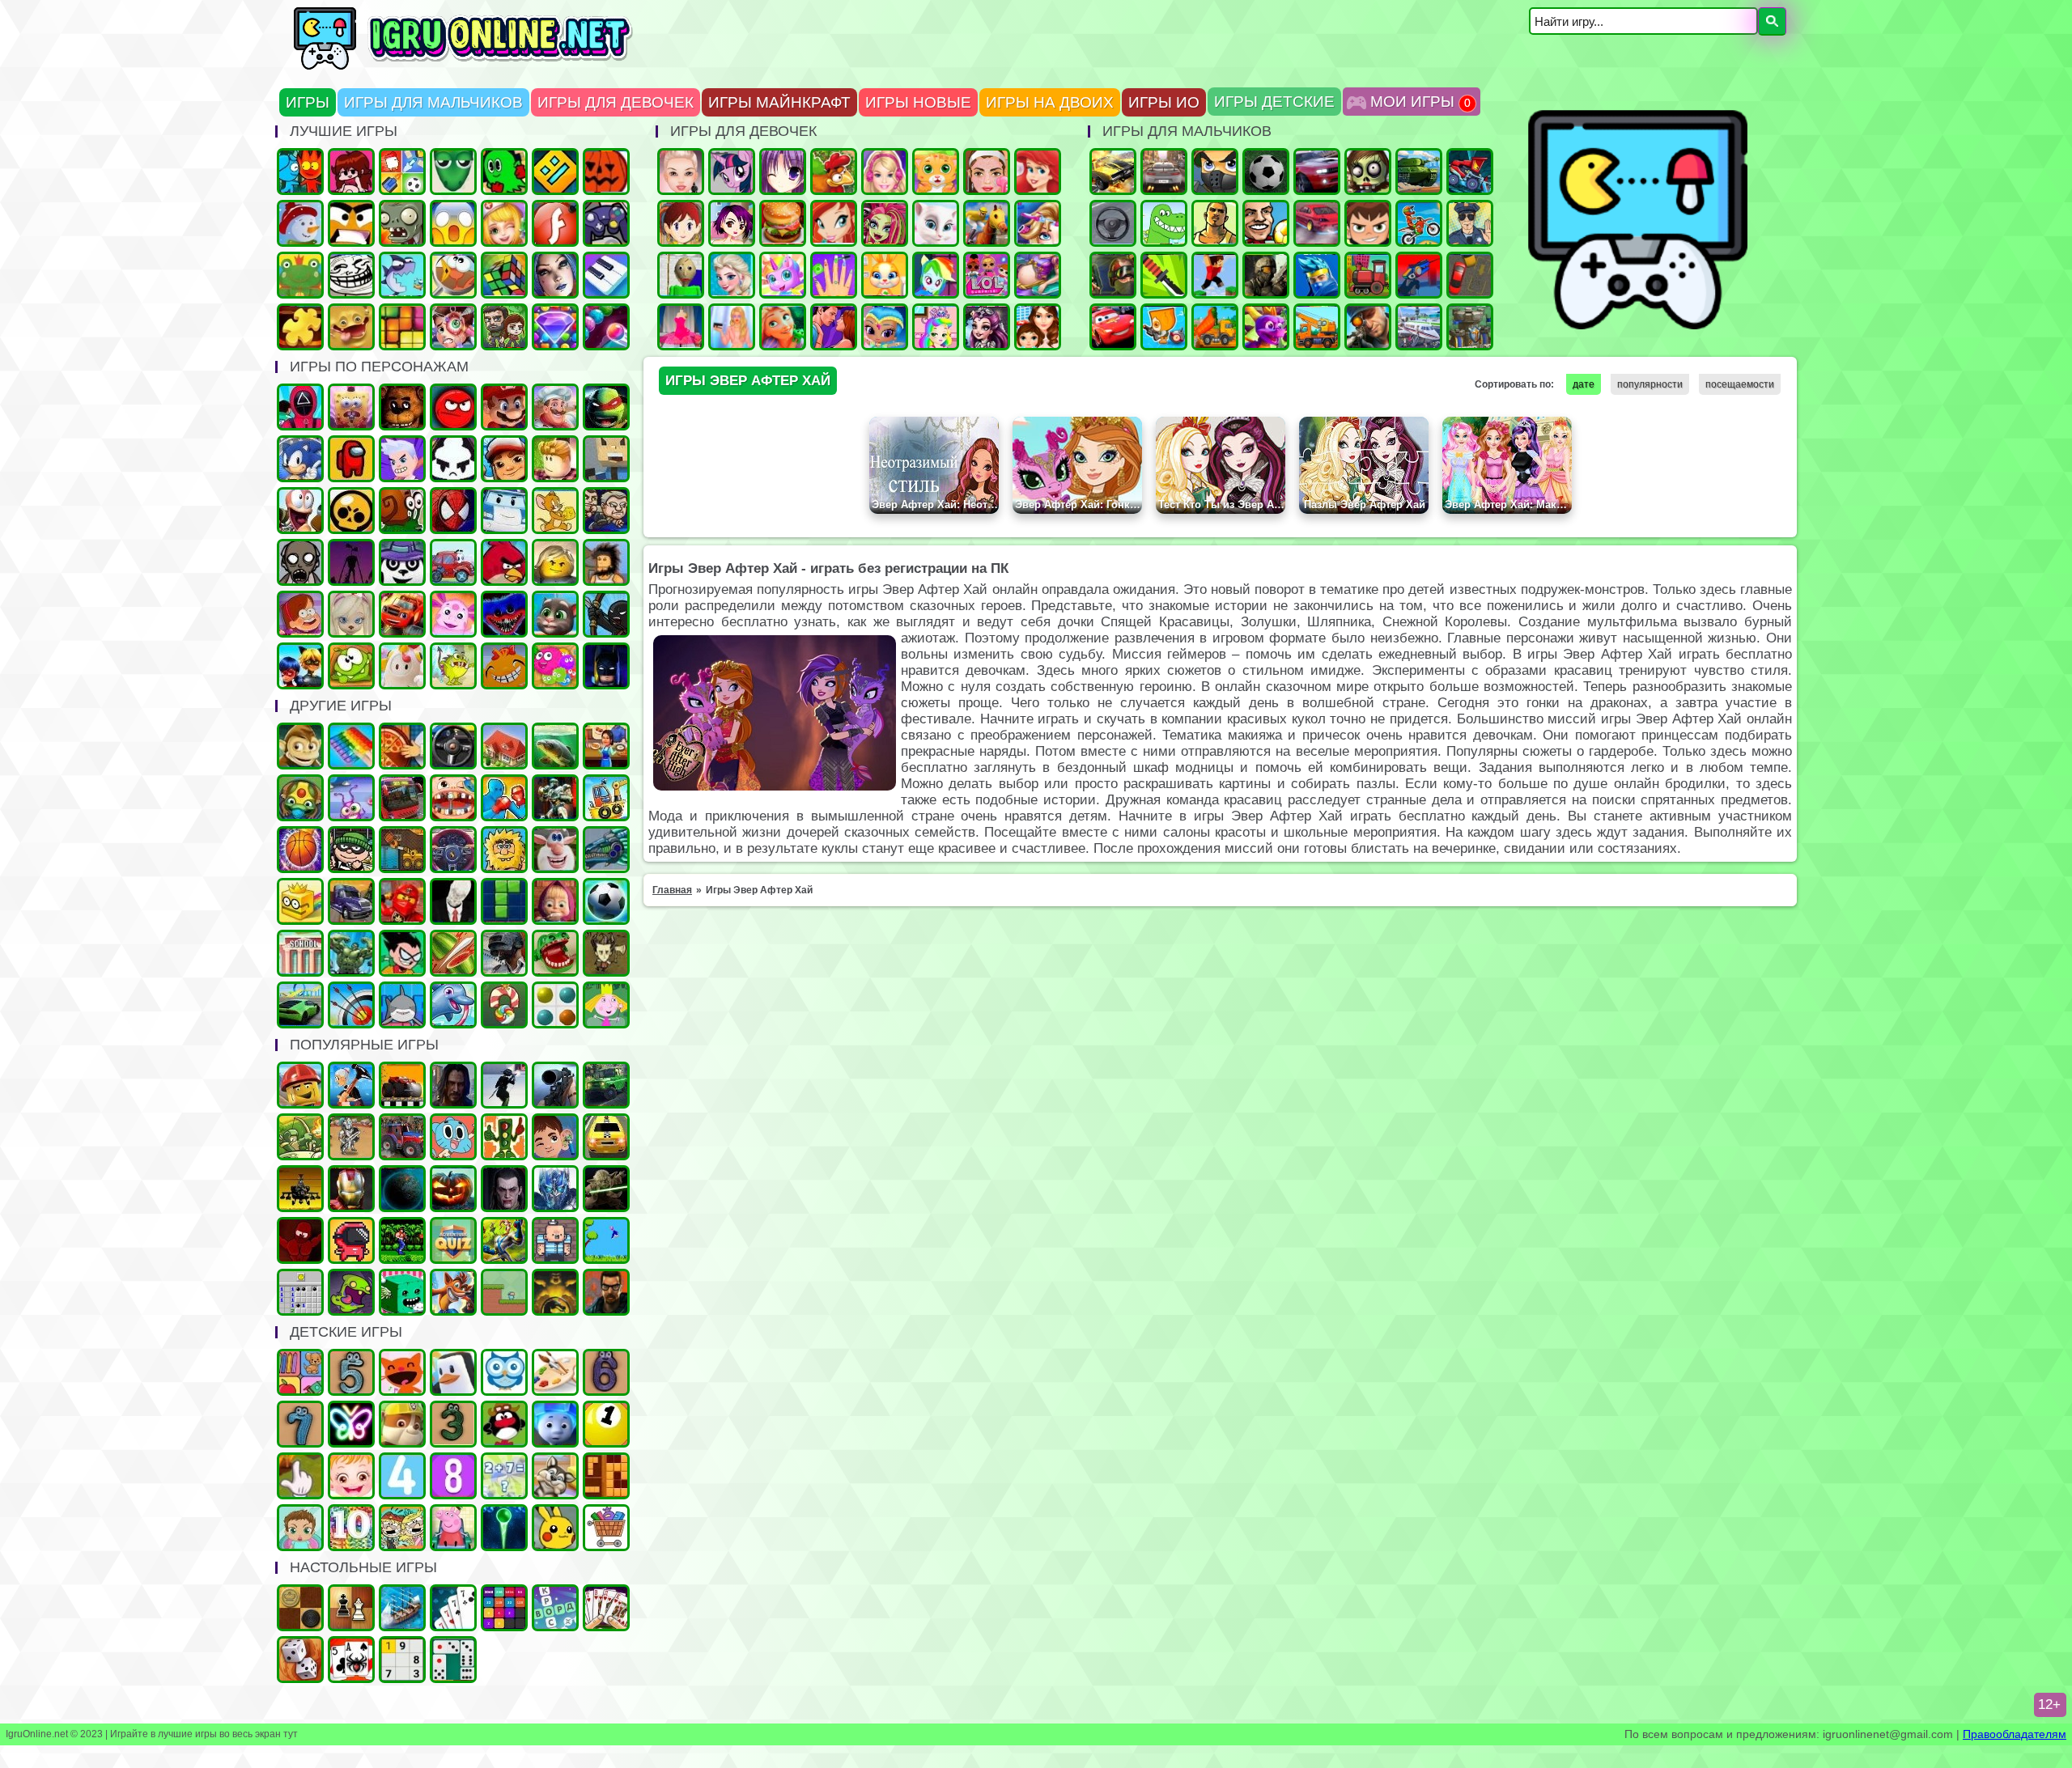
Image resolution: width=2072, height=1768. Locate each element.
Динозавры (1164, 223)
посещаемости (1740, 384)
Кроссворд (555, 1608)
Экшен (504, 1085)
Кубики (402, 1292)
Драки (504, 798)
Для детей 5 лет (351, 1372)
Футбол (1266, 172)
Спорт (606, 901)
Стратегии (1470, 327)
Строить (1317, 327)
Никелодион (402, 1528)
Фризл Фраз (555, 666)
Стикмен (606, 614)
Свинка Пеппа (453, 1528)
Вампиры (504, 1189)
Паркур (1215, 275)
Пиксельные (504, 1292)
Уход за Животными (885, 275)
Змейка (453, 172)
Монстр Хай (885, 223)
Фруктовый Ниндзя (453, 953)
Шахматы (351, 1608)
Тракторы (402, 1137)
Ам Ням (351, 666)
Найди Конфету (504, 1005)
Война (1266, 275)
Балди (681, 275)
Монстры (351, 1292)
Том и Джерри (555, 511)
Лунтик (453, 614)
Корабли (606, 798)
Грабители (351, 850)
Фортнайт (1317, 275)
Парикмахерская (1038, 223)
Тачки (1113, 327)
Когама (606, 459)
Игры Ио (1164, 102)
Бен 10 (1368, 223)
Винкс (834, 223)
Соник (300, 459)
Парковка (1470, 275)
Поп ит (351, 746)
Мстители (351, 953)
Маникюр (834, 275)
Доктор (555, 1137)
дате (1584, 384)
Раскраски (555, 1372)
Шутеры (1419, 275)
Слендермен (453, 901)
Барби (885, 172)
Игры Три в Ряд (555, 327)
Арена (351, 1137)
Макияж (987, 172)
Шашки (300, 1608)
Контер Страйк (1113, 275)
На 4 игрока (402, 172)
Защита (300, 1137)
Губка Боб (351, 407)
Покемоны (555, 1528)
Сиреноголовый (351, 562)
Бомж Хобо (606, 562)
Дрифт (1317, 223)
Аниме (783, 172)
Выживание (606, 953)
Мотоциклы (1419, 223)
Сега (504, 1240)
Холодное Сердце (732, 275)
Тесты (504, 1372)
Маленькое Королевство (606, 1005)
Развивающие (300, 1372)
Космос (402, 1189)
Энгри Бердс (504, 562)
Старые (606, 1240)
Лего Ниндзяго (402, 901)
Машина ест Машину (1470, 172)
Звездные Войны (606, 1189)
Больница (453, 327)
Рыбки (402, 275)
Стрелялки (1215, 172)
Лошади (987, 223)
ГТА (1215, 223)
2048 (504, 1608)
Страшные (453, 223)
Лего (555, 562)
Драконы (1266, 327)
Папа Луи (555, 407)
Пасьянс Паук (351, 1660)
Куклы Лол (987, 275)
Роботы (555, 798)
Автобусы (402, 798)
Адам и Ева (504, 850)
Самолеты (1419, 327)
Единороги (783, 275)
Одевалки (681, 172)
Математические (504, 1476)
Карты (606, 1608)
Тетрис (504, 901)
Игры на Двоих (1050, 102)
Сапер (300, 1292)
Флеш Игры (555, 223)
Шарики (606, 327)
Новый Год (300, 223)
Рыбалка (555, 746)
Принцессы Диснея (1038, 172)
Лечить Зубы (453, 798)
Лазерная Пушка (453, 666)
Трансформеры (555, 1189)
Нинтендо (555, 1292)
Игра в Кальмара (300, 407)
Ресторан (606, 746)
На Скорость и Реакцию (555, 953)
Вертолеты (300, 1189)
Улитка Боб (402, 511)
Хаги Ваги (504, 614)
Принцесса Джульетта (936, 327)
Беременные (1038, 275)
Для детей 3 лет (453, 1424)
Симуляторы (453, 746)
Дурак (453, 1608)
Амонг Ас (351, 459)
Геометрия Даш (555, 172)
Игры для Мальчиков (433, 102)
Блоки (606, 1476)
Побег (606, 511)
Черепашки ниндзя (606, 407)
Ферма (834, 172)
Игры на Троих (504, 172)
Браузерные (351, 1240)
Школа (300, 953)
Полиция (1470, 223)
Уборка (351, 798)
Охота (555, 1085)
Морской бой (402, 1608)
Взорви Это (1164, 327)
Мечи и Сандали (300, 1240)
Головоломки (402, 327)
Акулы (402, 1005)
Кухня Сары (681, 223)
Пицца (402, 746)
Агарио (606, 172)
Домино (453, 1660)
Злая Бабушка (351, 1085)
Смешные (555, 850)
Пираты (555, 1240)
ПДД (504, 1137)
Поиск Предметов (453, 275)
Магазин (606, 1528)
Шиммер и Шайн (885, 327)
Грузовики (1215, 327)
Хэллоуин (453, 1189)
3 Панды (402, 562)
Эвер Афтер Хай (987, 327)
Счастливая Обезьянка (504, 666)
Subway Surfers (504, 459)
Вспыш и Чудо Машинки (402, 614)
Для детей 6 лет (606, 1372)
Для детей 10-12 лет (351, 1528)
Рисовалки (351, 1424)
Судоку (402, 1660)
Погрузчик (402, 850)
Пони (732, 172)
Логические (504, 275)
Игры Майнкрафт (779, 102)
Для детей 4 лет (402, 1476)
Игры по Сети (606, 223)
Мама (1038, 327)
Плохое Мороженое (453, 459)
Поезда (1368, 275)
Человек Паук (453, 511)
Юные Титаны (402, 953)
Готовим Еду (783, 223)
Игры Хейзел (351, 1476)
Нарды (300, 1660)
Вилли (453, 562)
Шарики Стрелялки (504, 1528)
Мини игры (453, 1372)
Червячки (300, 511)
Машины (1113, 172)
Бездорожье (402, 1085)
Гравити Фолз (300, 614)
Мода (732, 327)
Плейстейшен (453, 1292)
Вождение (1113, 223)
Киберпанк (453, 1085)
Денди (402, 1240)
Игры (308, 102)
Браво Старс (351, 511)
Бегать (300, 746)
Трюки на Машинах (300, 1005)
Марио (504, 407)
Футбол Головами (1266, 223)
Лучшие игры (555, 275)
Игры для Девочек (616, 102)
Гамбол (453, 1137)
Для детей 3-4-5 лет (402, 1372)
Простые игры (300, 275)
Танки (1419, 172)
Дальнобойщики (351, 901)
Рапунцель (783, 327)
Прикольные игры (351, 327)
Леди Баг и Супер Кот (300, 666)
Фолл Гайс (402, 666)
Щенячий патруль (402, 1424)
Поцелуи (834, 327)
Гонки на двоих (1317, 172)
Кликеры (300, 1476)
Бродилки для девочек (732, 223)
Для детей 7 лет (300, 1424)
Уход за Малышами (300, 1528)
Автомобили (453, 850)
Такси (606, 1137)
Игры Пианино (606, 275)
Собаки (555, 1476)
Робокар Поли (504, 511)
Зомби (1368, 172)
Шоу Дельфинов (453, 1005)
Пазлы (300, 327)
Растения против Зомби (402, 223)
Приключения (504, 327)
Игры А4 (402, 459)
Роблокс (555, 459)
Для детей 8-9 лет (453, 1476)
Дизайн (681, 327)
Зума (300, 798)
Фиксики (555, 1424)
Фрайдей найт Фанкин (351, 172)
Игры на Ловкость (300, 901)
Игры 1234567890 (606, 1424)
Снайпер (1368, 327)
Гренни (300, 562)
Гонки (1164, 172)
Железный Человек (351, 1189)
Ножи (1164, 275)
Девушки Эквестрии (936, 275)
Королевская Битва (504, 953)
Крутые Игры (351, 223)
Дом (504, 746)
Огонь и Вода (300, 172)
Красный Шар (453, 407)
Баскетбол (300, 850)
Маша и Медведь (555, 901)
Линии (555, 1005)
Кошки (936, 172)
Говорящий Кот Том (555, 614)
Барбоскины (351, 614)
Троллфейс (351, 275)
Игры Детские (1274, 102)
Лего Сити (300, 1085)
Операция (504, 223)
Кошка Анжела (936, 223)
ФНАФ (402, 407)
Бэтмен (606, 666)
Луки (351, 1005)
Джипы (606, 1085)
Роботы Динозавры (606, 850)
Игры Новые (918, 102)
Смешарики (504, 1424)
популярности (1650, 384)
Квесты (453, 1240)
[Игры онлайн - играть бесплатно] (498, 66)
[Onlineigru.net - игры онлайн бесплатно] (1636, 326)
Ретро (606, 1292)
